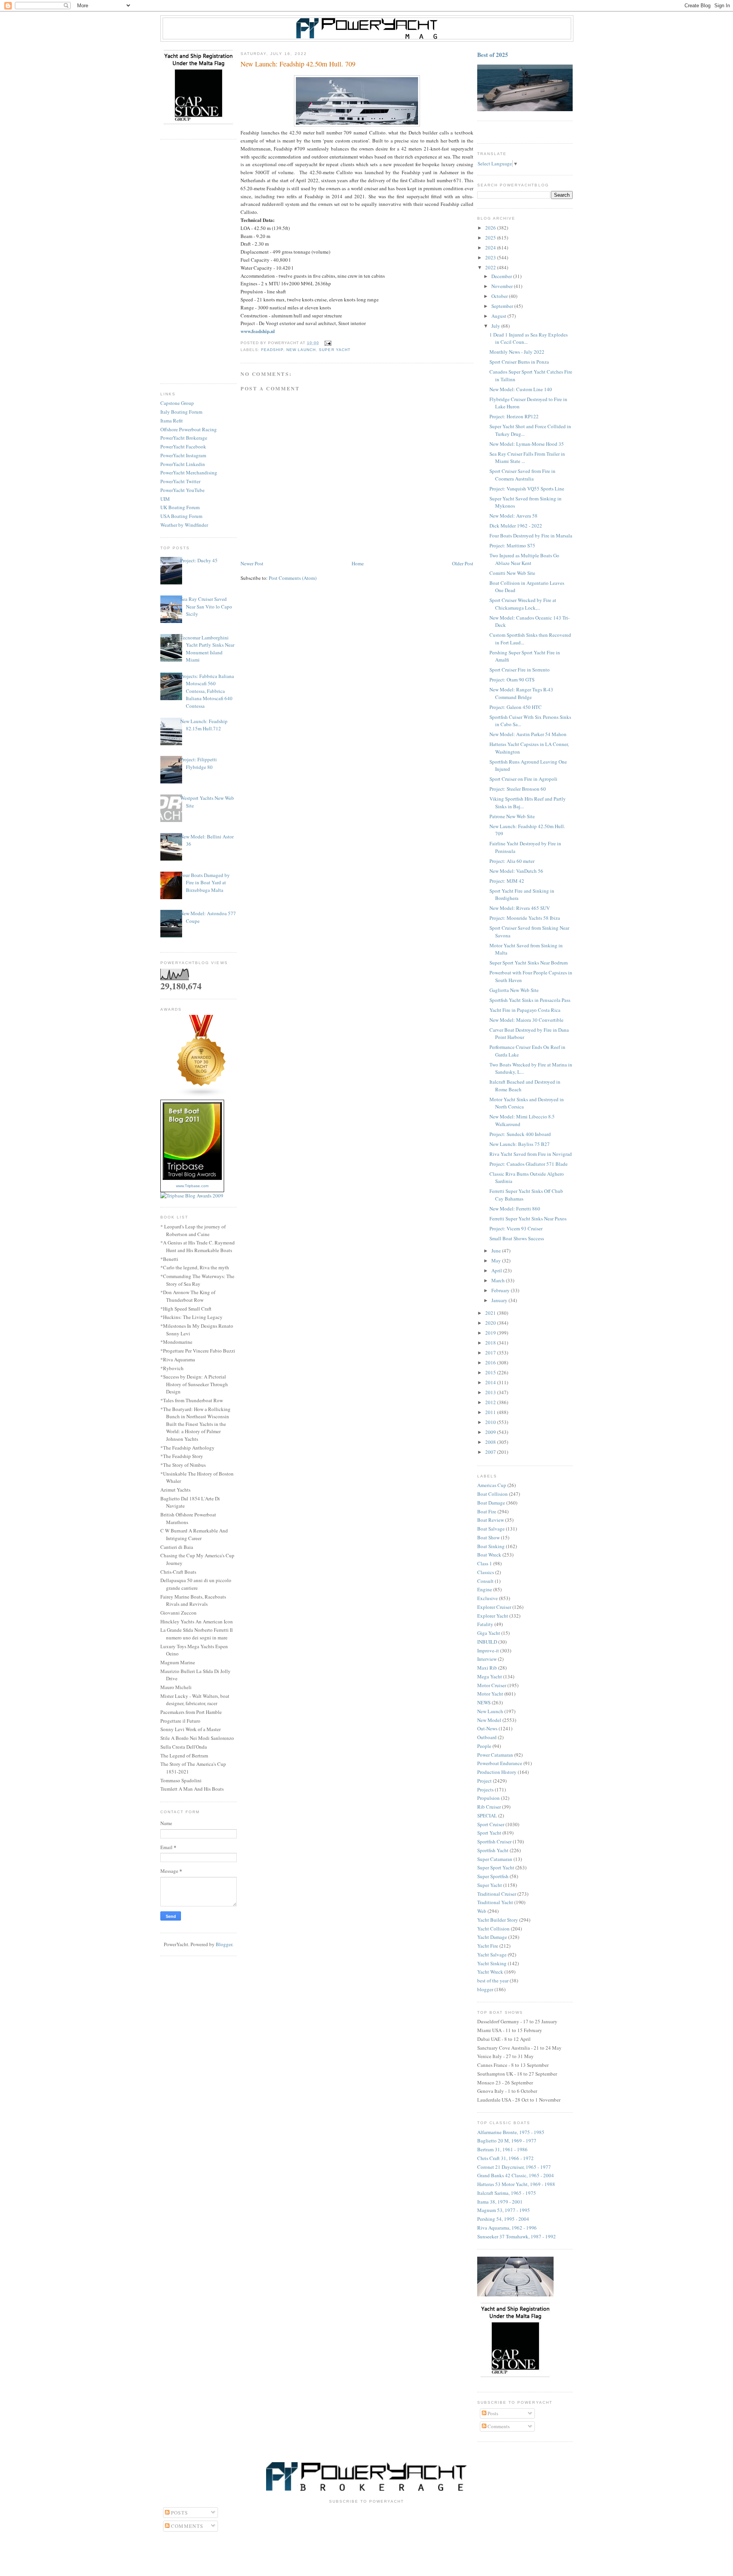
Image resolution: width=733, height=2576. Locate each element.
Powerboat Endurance (500, 1763)
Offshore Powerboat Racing (189, 429)
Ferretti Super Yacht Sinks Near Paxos (528, 1218)
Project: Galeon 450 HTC (516, 707)
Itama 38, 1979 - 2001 (500, 2202)
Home (358, 563)
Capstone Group (177, 403)
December (502, 276)
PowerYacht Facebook (183, 447)
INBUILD (487, 1642)
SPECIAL (487, 1815)
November (503, 286)
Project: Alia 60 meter (512, 861)
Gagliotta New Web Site (514, 990)
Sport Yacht (489, 1833)
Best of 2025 (493, 55)
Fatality (485, 1624)
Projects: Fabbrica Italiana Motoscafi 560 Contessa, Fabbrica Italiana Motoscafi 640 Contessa (207, 691)
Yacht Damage (492, 1937)
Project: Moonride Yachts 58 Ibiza (525, 918)
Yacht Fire (488, 1946)
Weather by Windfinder (184, 525)
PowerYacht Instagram (183, 455)
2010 (491, 1422)
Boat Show (488, 1537)
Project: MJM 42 (507, 881)
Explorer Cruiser (494, 1607)
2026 (491, 228)
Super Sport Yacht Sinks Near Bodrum (529, 963)
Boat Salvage (491, 1529)
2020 (491, 1323)
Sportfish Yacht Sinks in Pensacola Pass (530, 1000)
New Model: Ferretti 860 (515, 1209)
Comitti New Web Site (512, 573)
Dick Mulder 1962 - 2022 (516, 526)
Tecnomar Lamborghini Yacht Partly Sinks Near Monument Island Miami (207, 649)
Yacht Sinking (492, 1963)
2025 (491, 238)
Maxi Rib (487, 1668)
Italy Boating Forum (181, 412)
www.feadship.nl (258, 331)
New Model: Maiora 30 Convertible (526, 1020)
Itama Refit (172, 421)
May (497, 1260)
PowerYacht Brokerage (184, 438)
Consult (485, 1581)
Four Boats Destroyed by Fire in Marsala (531, 536)
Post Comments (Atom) (293, 578)
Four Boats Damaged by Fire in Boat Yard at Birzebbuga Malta (205, 883)
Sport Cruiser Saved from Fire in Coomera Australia (522, 475)
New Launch (301, 350)
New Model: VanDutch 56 (516, 871)
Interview (487, 1659)
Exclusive (488, 1598)
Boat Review (491, 1520)
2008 (491, 1442)
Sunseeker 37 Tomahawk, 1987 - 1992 (517, 2236)
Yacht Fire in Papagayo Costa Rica (525, 1010)
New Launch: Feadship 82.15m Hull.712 (204, 725)
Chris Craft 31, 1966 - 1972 (505, 2158)
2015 (491, 1372)
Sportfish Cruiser (494, 1841)
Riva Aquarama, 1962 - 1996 (507, 2228)
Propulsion (488, 1798)
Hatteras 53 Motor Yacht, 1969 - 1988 (516, 2184)
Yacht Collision (493, 1929)
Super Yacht (334, 350)
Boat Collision (492, 1494)
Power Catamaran (495, 1755)
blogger (485, 1989)
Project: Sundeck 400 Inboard (520, 1134)
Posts (492, 2413)
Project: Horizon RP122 (514, 416)
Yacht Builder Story (498, 1920)
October (500, 296)
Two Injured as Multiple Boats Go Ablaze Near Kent (524, 559)
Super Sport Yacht (496, 1867)
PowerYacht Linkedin (183, 464)
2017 (491, 1353)
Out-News (487, 1728)
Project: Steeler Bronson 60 (518, 789)
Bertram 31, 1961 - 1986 (502, 2149)
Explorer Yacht (493, 1616)
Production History (497, 1772)
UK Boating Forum (180, 507)
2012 (491, 1402)
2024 (491, 248)
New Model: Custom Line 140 (521, 389)
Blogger (224, 1944)
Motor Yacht (490, 1694)
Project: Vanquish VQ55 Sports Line (527, 489)
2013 (491, 1392)
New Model (489, 1720)
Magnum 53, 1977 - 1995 (504, 2210)
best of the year (493, 1981)
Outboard (487, 1737)
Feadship (272, 350)
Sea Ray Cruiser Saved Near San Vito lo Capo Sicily (206, 606)
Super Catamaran (495, 1859)
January (500, 1300)
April (497, 1270)
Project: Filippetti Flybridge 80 (199, 763)
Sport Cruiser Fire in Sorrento (520, 670)
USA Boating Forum (181, 516)
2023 (491, 257)
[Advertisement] (199, 262)
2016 (491, 1362)
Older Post (463, 563)
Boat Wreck (489, 1555)
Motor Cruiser (492, 1685)
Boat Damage (491, 1503)
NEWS (484, 1702)
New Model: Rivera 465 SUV (520, 908)
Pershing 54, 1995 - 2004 (503, 2219)
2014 (491, 1382)
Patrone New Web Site (512, 816)
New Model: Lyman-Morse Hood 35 (527, 444)
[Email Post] (327, 343)
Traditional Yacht (495, 1902)
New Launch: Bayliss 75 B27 (520, 1144)
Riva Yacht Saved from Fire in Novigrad (531, 1154)
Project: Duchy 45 (199, 560)
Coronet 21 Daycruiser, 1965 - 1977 (514, 2167)
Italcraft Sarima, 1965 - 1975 (507, 2193)
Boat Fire (487, 1511)
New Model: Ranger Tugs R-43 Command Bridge (521, 693)
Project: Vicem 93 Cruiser (516, 1228)
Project (484, 1781)
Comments (498, 2426)
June (497, 1251)
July (496, 326)
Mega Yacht (490, 1676)
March (499, 1280)
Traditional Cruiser (497, 1894)
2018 (491, 1343)
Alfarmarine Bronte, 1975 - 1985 (511, 2132)
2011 (491, 1412)
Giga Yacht (489, 1633)
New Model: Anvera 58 (513, 516)
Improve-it (488, 1650)
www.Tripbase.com (192, 1186)
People (484, 1746)
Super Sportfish (493, 1876)
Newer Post (252, 563)
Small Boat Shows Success (517, 1238)
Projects (485, 1790)
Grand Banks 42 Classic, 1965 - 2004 (516, 2175)
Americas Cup (492, 1485)
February (501, 1290)
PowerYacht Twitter (180, 481)
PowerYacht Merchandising (189, 472)
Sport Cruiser (491, 1824)
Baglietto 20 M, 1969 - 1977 (507, 2141)
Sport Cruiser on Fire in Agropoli (523, 779)
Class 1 (485, 1563)
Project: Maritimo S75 (512, 545)
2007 (491, 1452)
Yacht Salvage (492, 1955)
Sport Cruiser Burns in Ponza (519, 362)
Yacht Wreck (490, 1972)
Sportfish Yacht (493, 1850)
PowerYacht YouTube (182, 490)
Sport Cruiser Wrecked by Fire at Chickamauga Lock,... (523, 604)
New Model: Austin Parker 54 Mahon (528, 734)
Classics (486, 1572)
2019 (491, 1333)
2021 (491, 1313)
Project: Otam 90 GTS (512, 680)
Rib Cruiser (489, 1807)
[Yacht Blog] (202, 1095)
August (499, 316)
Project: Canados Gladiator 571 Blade (529, 1164)
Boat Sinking (491, 1546)
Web (482, 1911)
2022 (491, 267)
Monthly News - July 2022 (517, 352)
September (503, 306)
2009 (491, 1432)
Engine (485, 1589)
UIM (165, 499)
